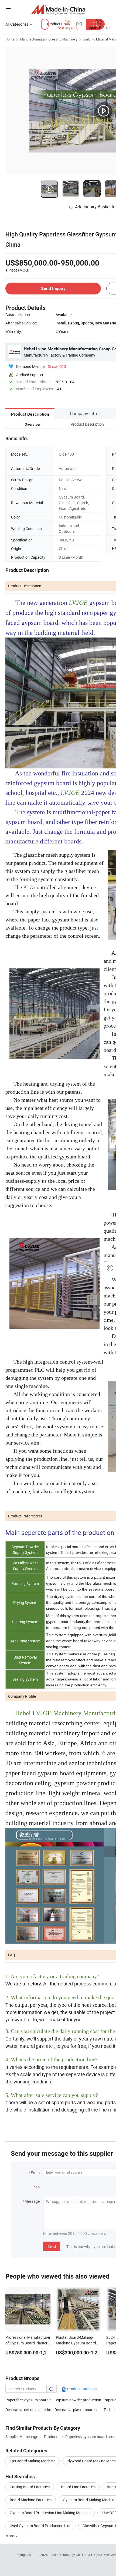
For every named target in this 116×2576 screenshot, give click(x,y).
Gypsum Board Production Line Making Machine (50, 2513)
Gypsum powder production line (79, 2400)
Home (10, 39)
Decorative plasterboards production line (79, 2410)
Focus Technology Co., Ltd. (68, 2555)
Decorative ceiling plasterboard (30, 2410)
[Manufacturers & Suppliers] (58, 9)
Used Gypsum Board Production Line (40, 2526)
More (10, 2536)
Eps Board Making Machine (33, 2461)
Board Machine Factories (31, 2500)
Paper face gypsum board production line (30, 2400)
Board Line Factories (78, 2487)
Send (52, 2246)
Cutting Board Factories (30, 2487)
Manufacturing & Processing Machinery (49, 39)
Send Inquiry (53, 288)
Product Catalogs (81, 2389)
